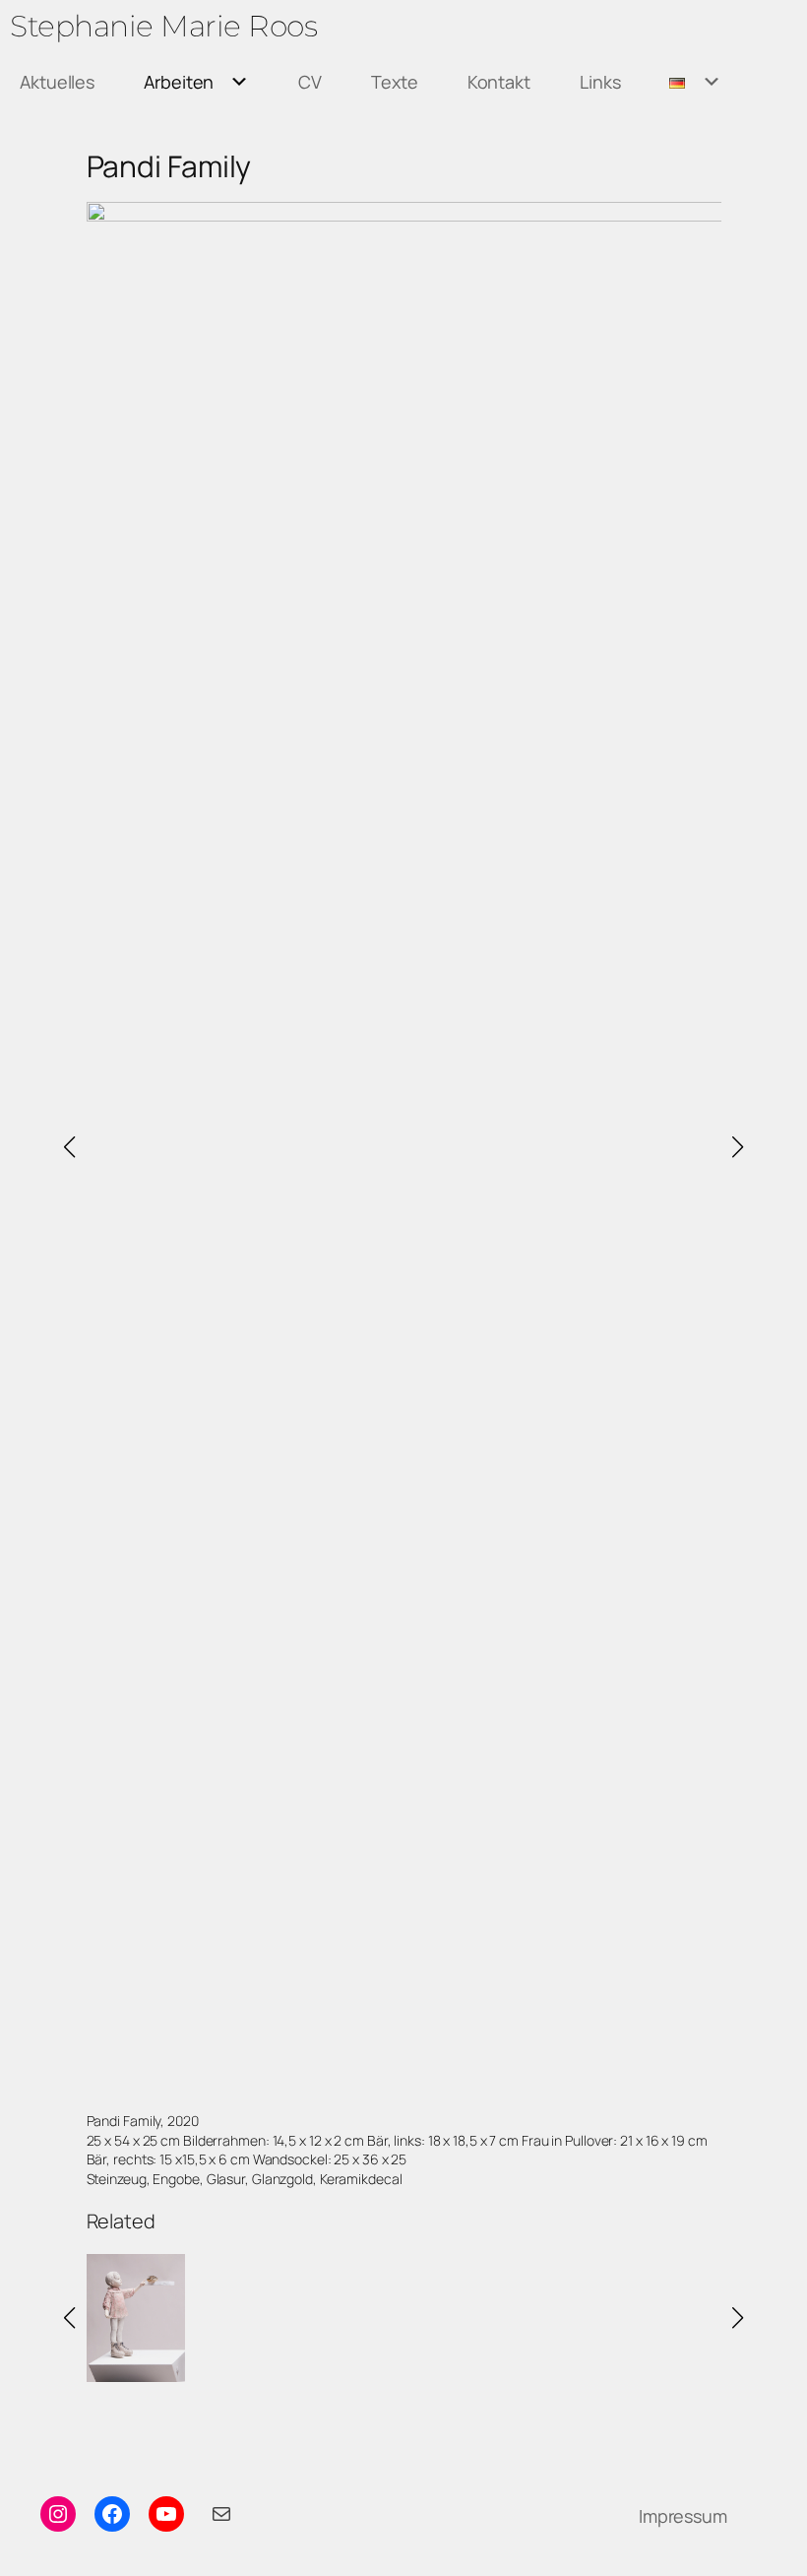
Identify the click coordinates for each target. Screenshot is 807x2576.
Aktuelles (57, 82)
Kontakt (499, 82)
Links (600, 82)
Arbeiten (179, 82)
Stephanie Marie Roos (163, 26)
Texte (395, 82)
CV (310, 82)
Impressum (683, 2516)
